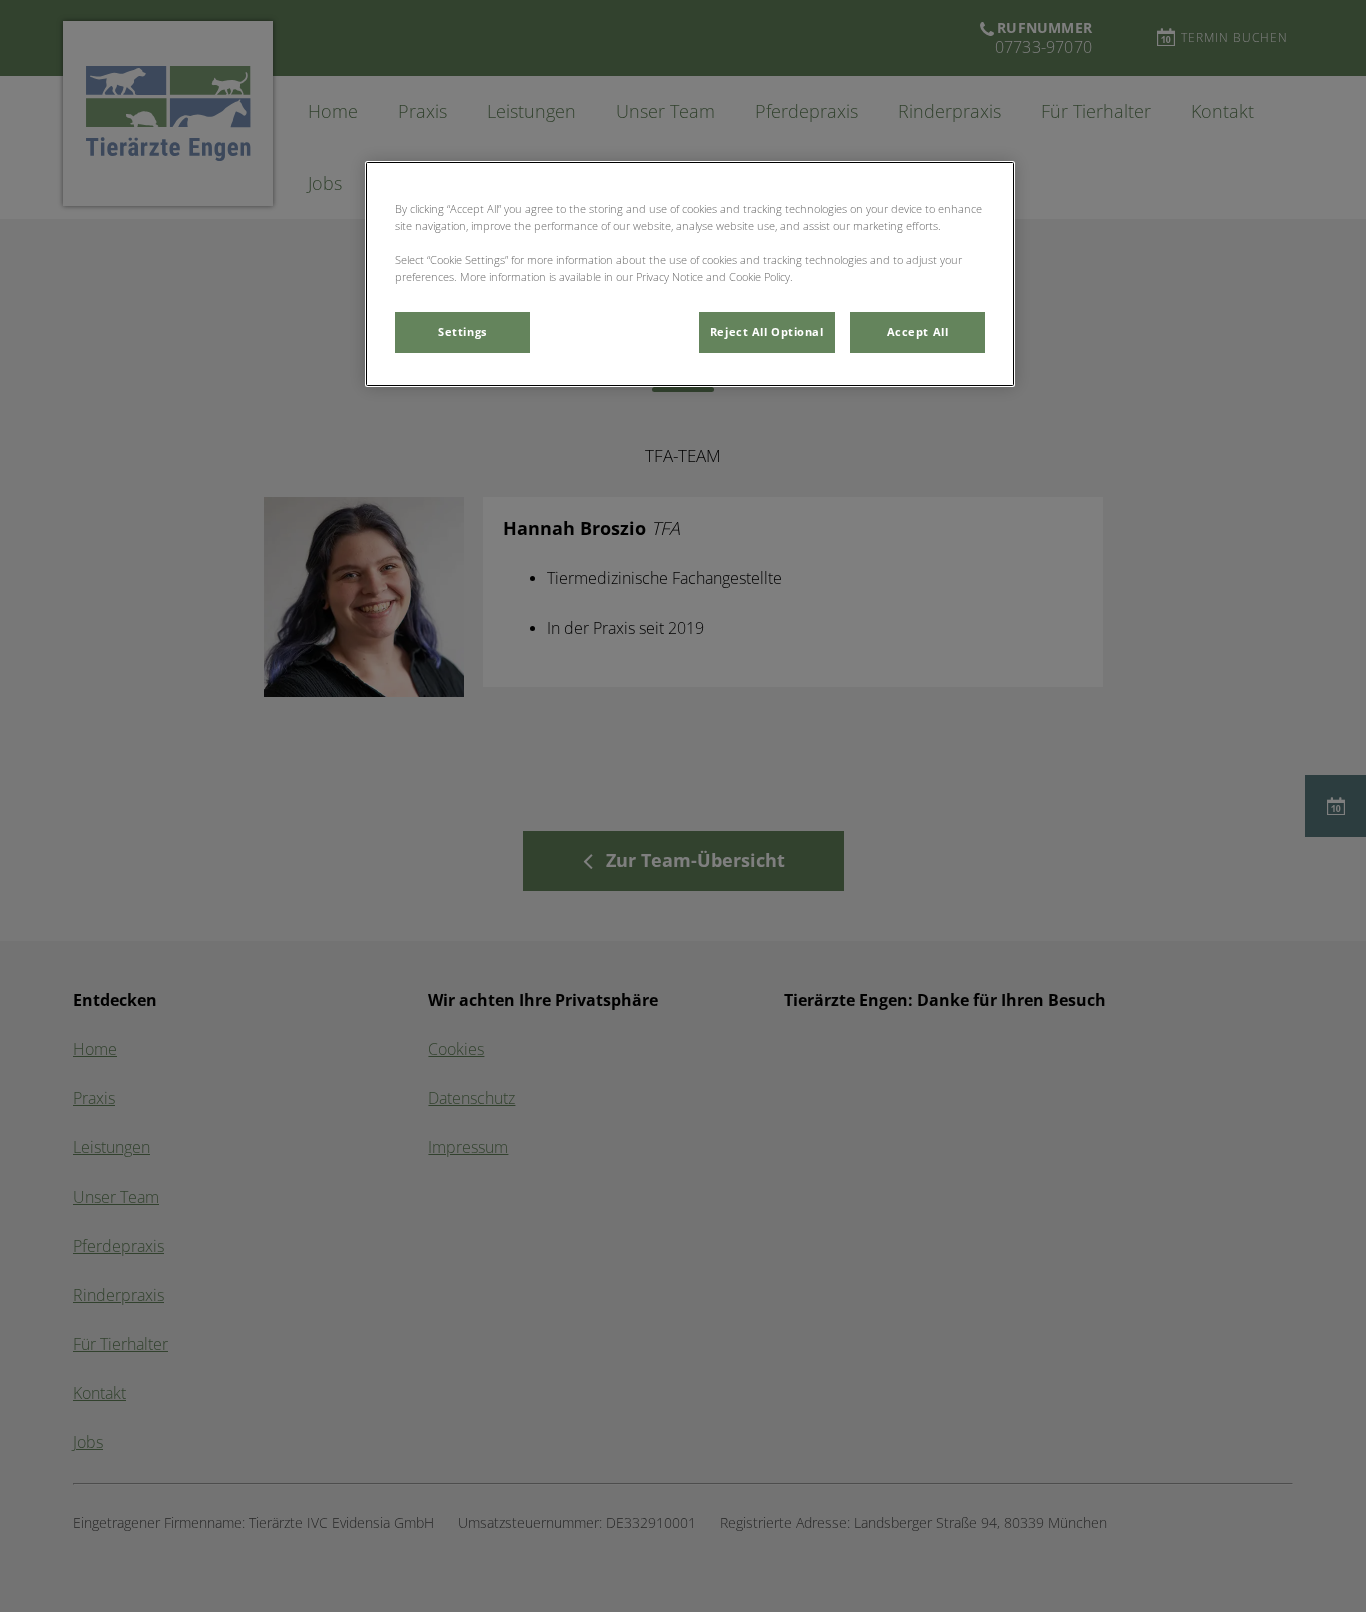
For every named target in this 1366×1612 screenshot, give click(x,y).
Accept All (918, 332)
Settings (462, 332)
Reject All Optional (767, 332)
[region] (690, 274)
